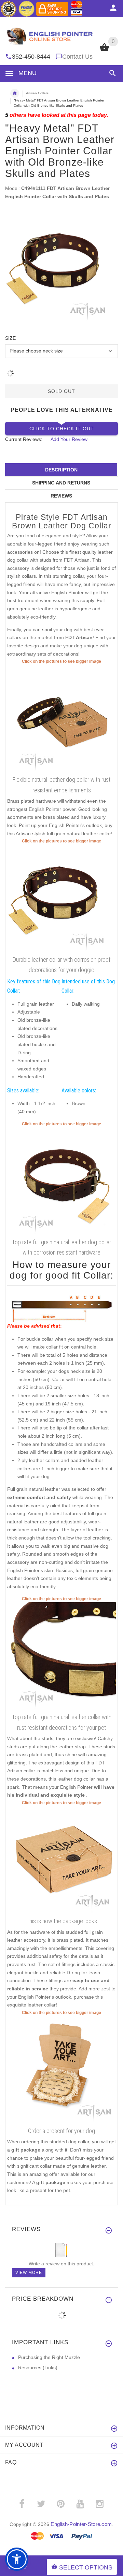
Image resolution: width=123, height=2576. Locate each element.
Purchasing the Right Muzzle (49, 2357)
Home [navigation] (15, 93)
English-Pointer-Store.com (81, 2524)
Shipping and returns (61, 483)
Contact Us (77, 57)
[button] (111, 73)
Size (10, 338)
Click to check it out (62, 429)
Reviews (61, 496)
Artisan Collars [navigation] (37, 93)
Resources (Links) (38, 2368)
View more (29, 2273)
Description (61, 470)
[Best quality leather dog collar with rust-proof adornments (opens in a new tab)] (61, 719)
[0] (104, 50)
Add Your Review (69, 439)
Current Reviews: (24, 439)
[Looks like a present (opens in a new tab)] (61, 2070)
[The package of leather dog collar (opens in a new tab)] (61, 1860)
